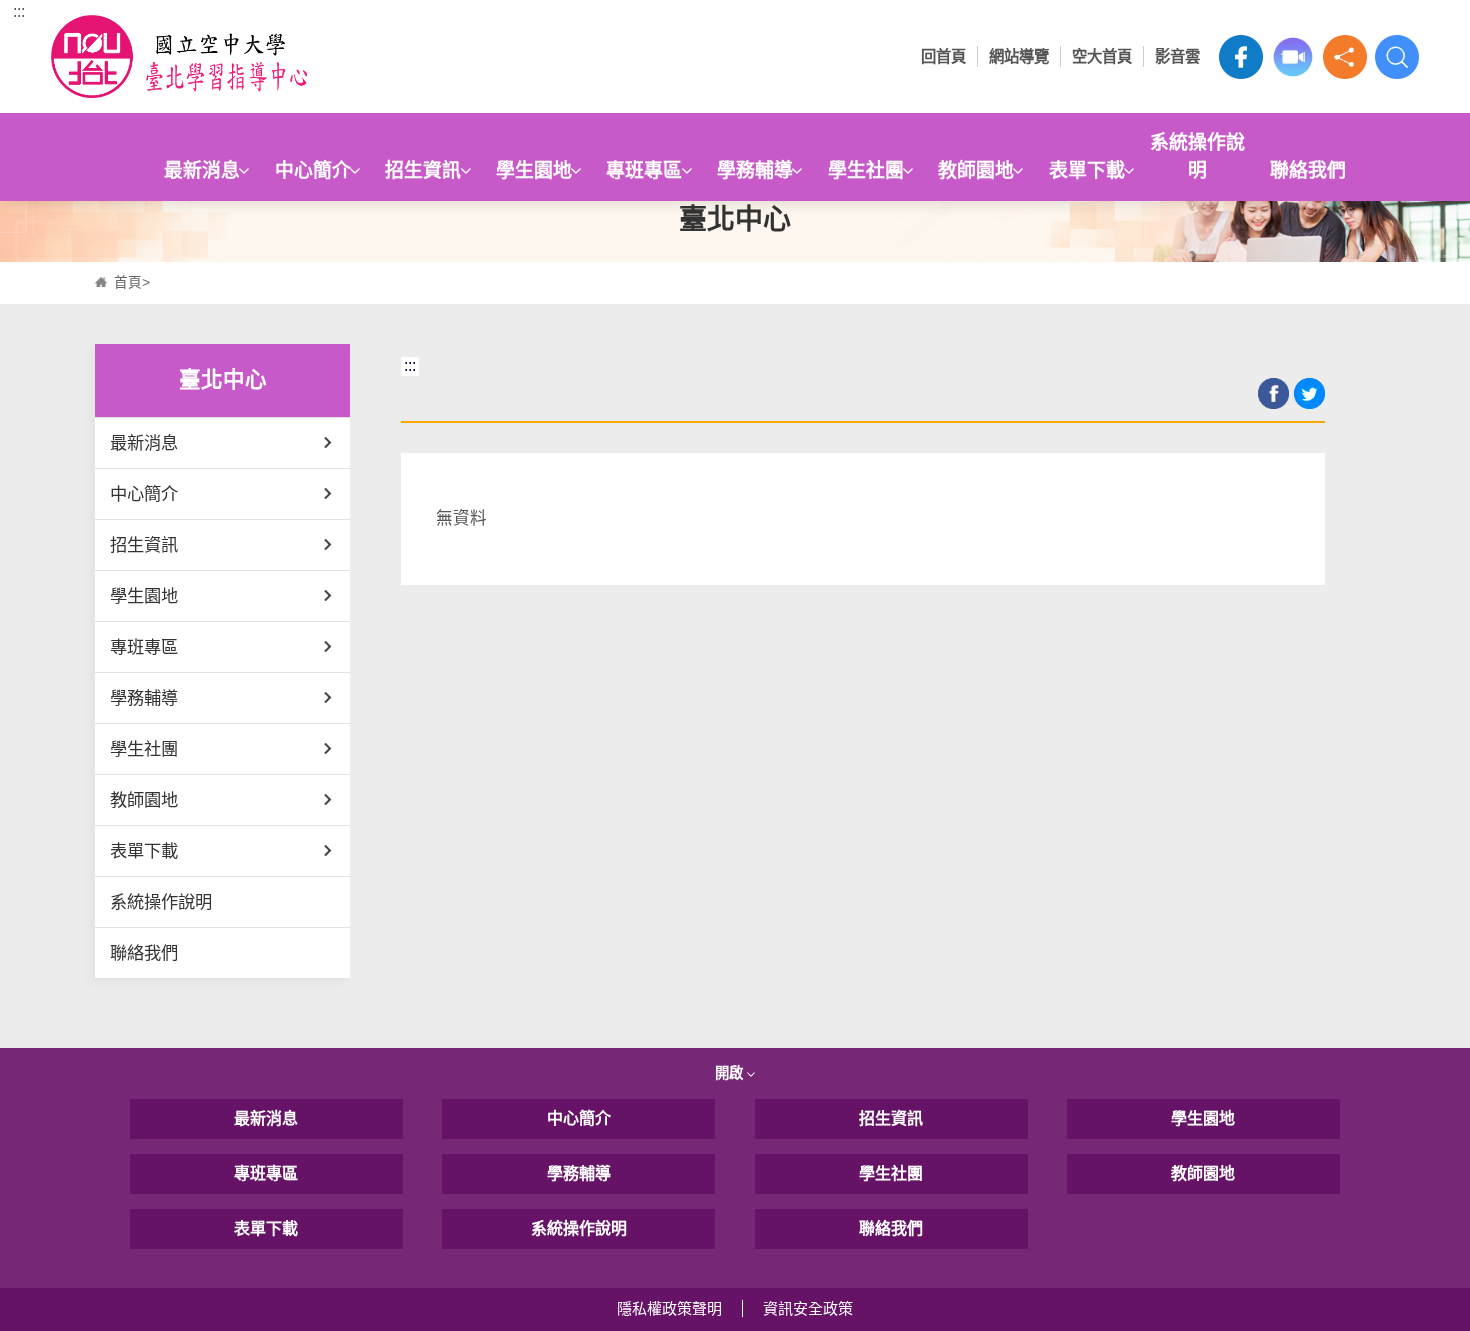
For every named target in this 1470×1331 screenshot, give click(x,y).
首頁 (128, 282)
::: (19, 11)
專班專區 (644, 170)
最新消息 (202, 170)
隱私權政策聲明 (669, 1308)
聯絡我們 (1308, 170)
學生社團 (866, 170)
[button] (1345, 57)
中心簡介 (313, 170)
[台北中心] (222, 56)
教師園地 (976, 170)
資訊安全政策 (808, 1308)
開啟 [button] (731, 1073)
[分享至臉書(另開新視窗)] (1273, 393)
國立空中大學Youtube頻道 (1293, 57)
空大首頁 (1102, 56)
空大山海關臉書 (1241, 57)
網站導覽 (1019, 56)
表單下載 (1087, 170)
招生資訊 (423, 170)
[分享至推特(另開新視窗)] (1309, 393)
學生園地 (534, 170)
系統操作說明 (1197, 156)
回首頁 (943, 56)
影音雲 (1177, 56)
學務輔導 (755, 170)
